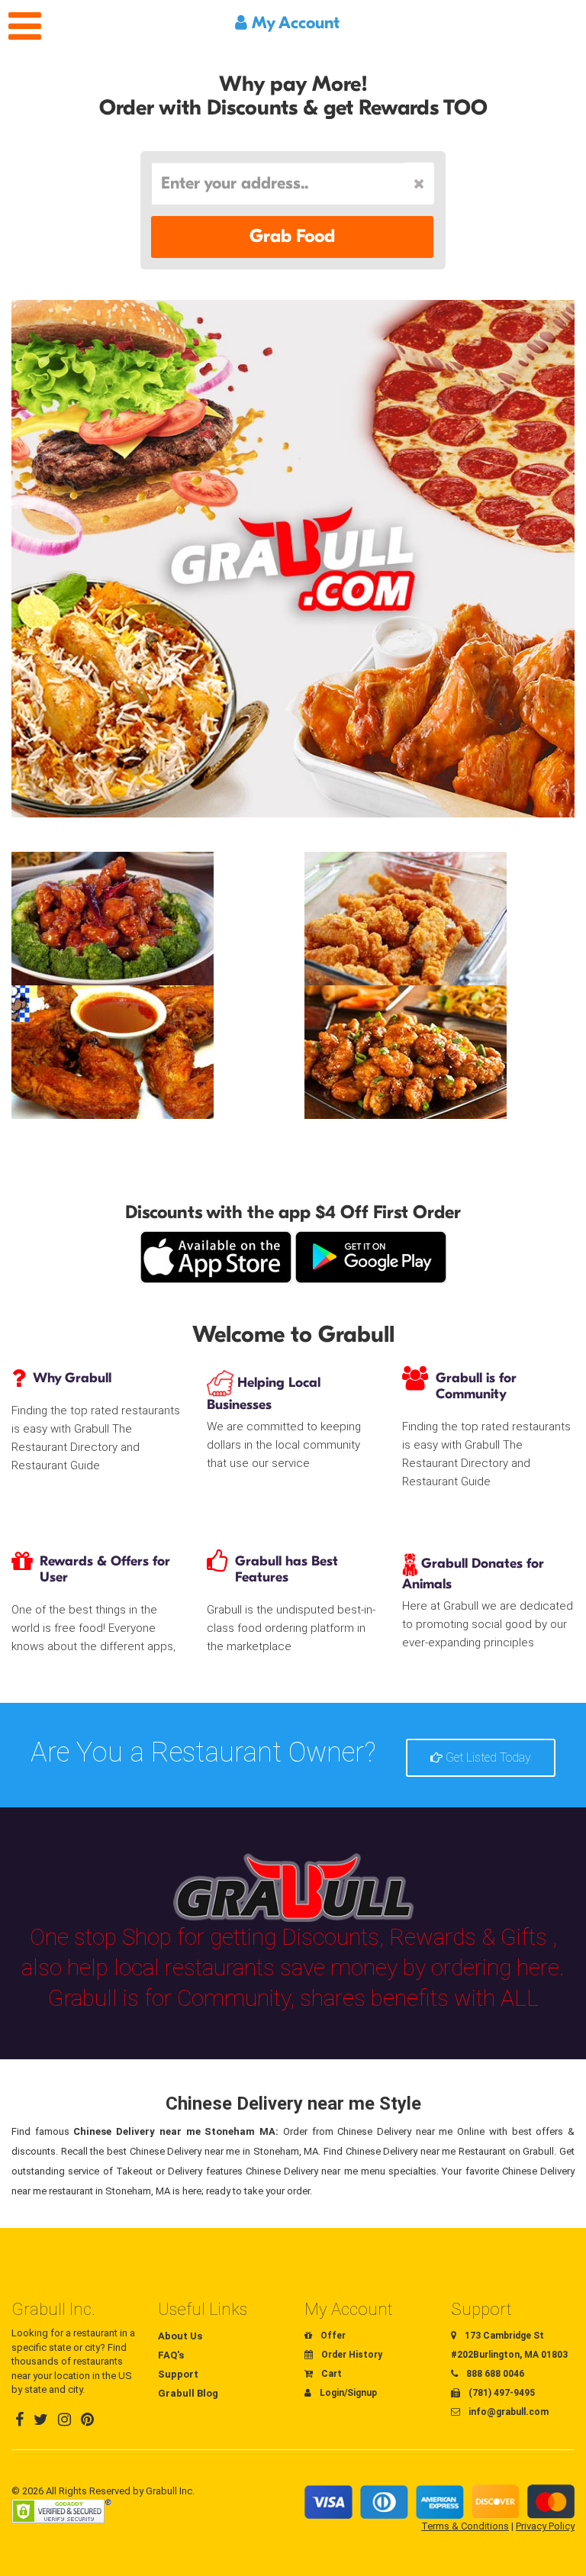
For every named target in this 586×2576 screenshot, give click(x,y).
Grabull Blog (188, 2393)
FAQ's (171, 2355)
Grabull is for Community (476, 1386)
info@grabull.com (507, 2412)
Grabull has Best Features (287, 1569)
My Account (293, 23)
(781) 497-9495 (501, 2393)
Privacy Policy (545, 2526)
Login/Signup (347, 2393)
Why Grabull (72, 1378)
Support (178, 2374)
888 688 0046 (494, 2374)
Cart (330, 2374)
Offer (332, 2336)
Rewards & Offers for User (105, 1569)
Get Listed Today (487, 1757)
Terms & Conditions (465, 2526)
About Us (180, 2336)
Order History (351, 2355)
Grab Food (292, 236)
